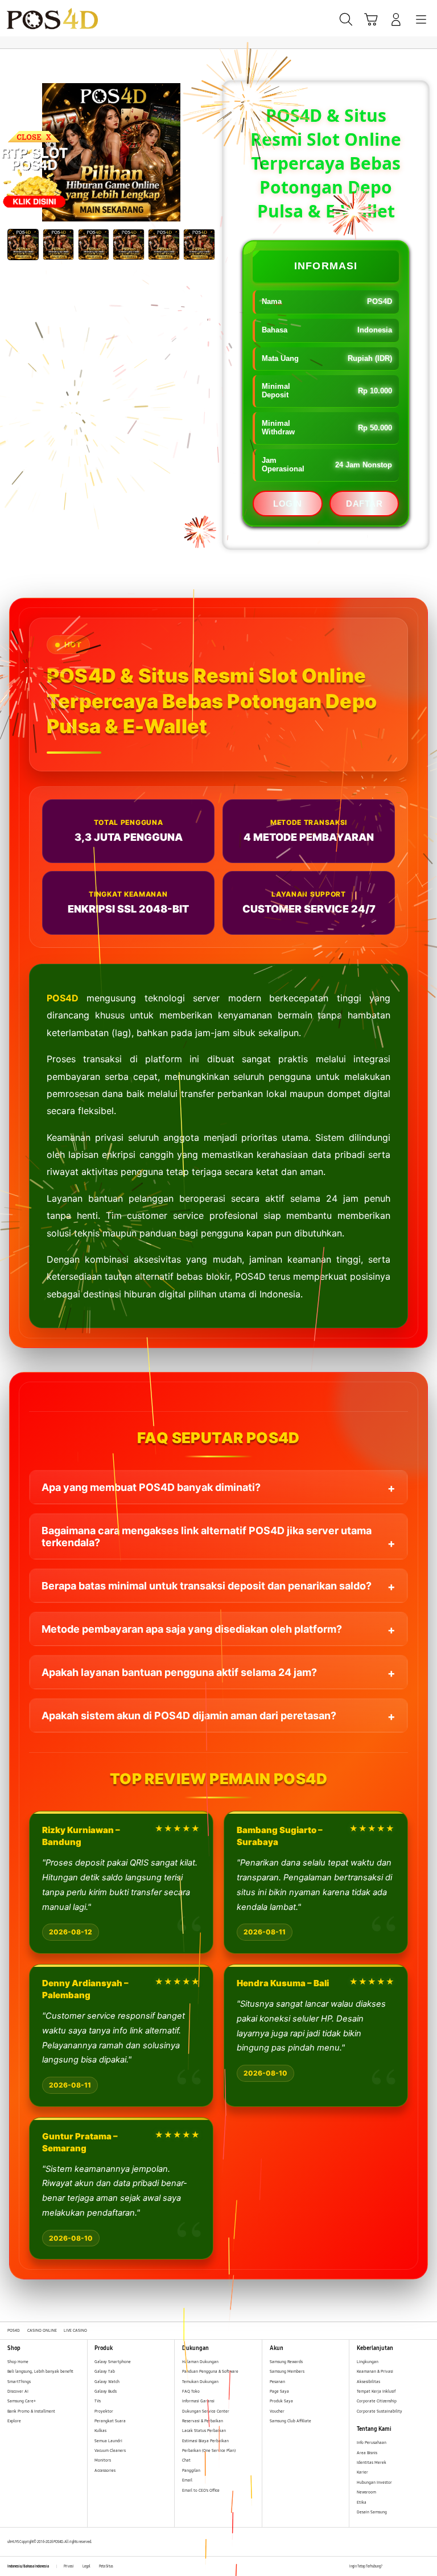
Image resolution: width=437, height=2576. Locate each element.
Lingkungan (368, 2362)
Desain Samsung (372, 2512)
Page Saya (279, 2391)
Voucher (278, 2411)
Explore (14, 2421)
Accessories (105, 2470)
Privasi (69, 2566)
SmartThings (19, 2382)
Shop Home (18, 2362)
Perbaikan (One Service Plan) (209, 2450)
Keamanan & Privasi (375, 2371)
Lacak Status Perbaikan (204, 2431)
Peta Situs (106, 2566)
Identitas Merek (372, 2462)
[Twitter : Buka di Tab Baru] (403, 2566)
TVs (98, 2401)
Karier (362, 2472)
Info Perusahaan (372, 2443)
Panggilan (191, 2470)
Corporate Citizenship (377, 2401)
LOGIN (288, 504)
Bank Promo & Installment (31, 2411)
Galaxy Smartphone (113, 2362)
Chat (186, 2460)
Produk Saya (281, 2401)
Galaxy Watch (107, 2382)
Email (187, 2480)
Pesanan (278, 2382)
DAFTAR (364, 504)
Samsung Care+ (22, 2401)
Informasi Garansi (198, 2401)
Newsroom (367, 2492)
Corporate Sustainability (380, 2411)
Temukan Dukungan (200, 2382)
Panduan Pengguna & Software (210, 2371)
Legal (86, 2566)
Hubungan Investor (375, 2482)
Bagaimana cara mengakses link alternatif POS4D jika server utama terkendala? (207, 1536)
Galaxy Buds (106, 2391)
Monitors (103, 2460)
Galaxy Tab (105, 2371)
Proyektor (104, 2411)
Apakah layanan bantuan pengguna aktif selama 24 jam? (179, 1672)
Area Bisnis (367, 2453)
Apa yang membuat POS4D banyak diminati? (151, 1487)
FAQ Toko (191, 2391)
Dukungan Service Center (206, 2411)
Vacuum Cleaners (110, 2450)
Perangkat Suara (110, 2421)
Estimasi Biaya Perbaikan (205, 2441)
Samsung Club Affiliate (290, 2421)
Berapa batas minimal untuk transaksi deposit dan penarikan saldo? (207, 1586)
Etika (362, 2502)
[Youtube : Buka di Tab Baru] (426, 2566)
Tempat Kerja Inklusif (376, 2391)
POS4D (63, 998)
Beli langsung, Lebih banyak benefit (40, 2371)
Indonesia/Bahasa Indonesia (28, 2566)
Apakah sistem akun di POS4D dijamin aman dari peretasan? (189, 1716)
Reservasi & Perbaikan (203, 2421)
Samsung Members (287, 2371)
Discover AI (18, 2391)
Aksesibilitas (368, 2382)
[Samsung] (35, 19)
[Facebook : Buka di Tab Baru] (391, 2566)
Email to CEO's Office (201, 2490)
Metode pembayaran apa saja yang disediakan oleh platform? (192, 1629)
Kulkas (100, 2431)
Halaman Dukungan (200, 2362)
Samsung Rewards (286, 2362)
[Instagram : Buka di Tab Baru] (415, 2566)
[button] (371, 19)
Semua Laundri (108, 2441)
